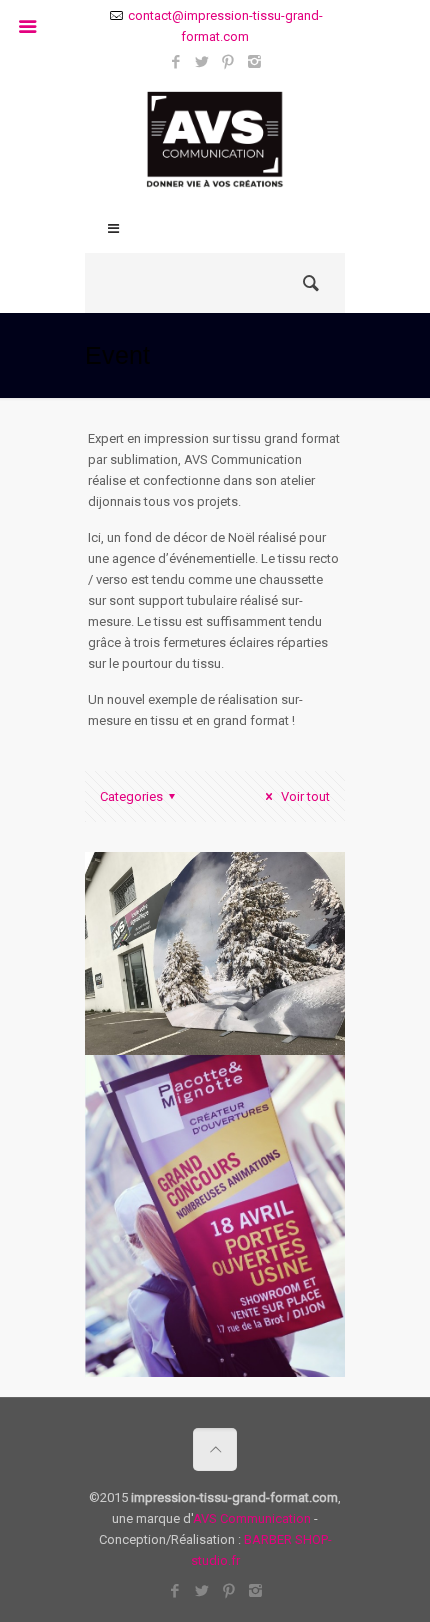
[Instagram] (254, 62)
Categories (131, 796)
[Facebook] (176, 62)
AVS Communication (252, 1518)
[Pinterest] (228, 62)
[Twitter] (202, 62)
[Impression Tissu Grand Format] (215, 144)
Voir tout (304, 796)
